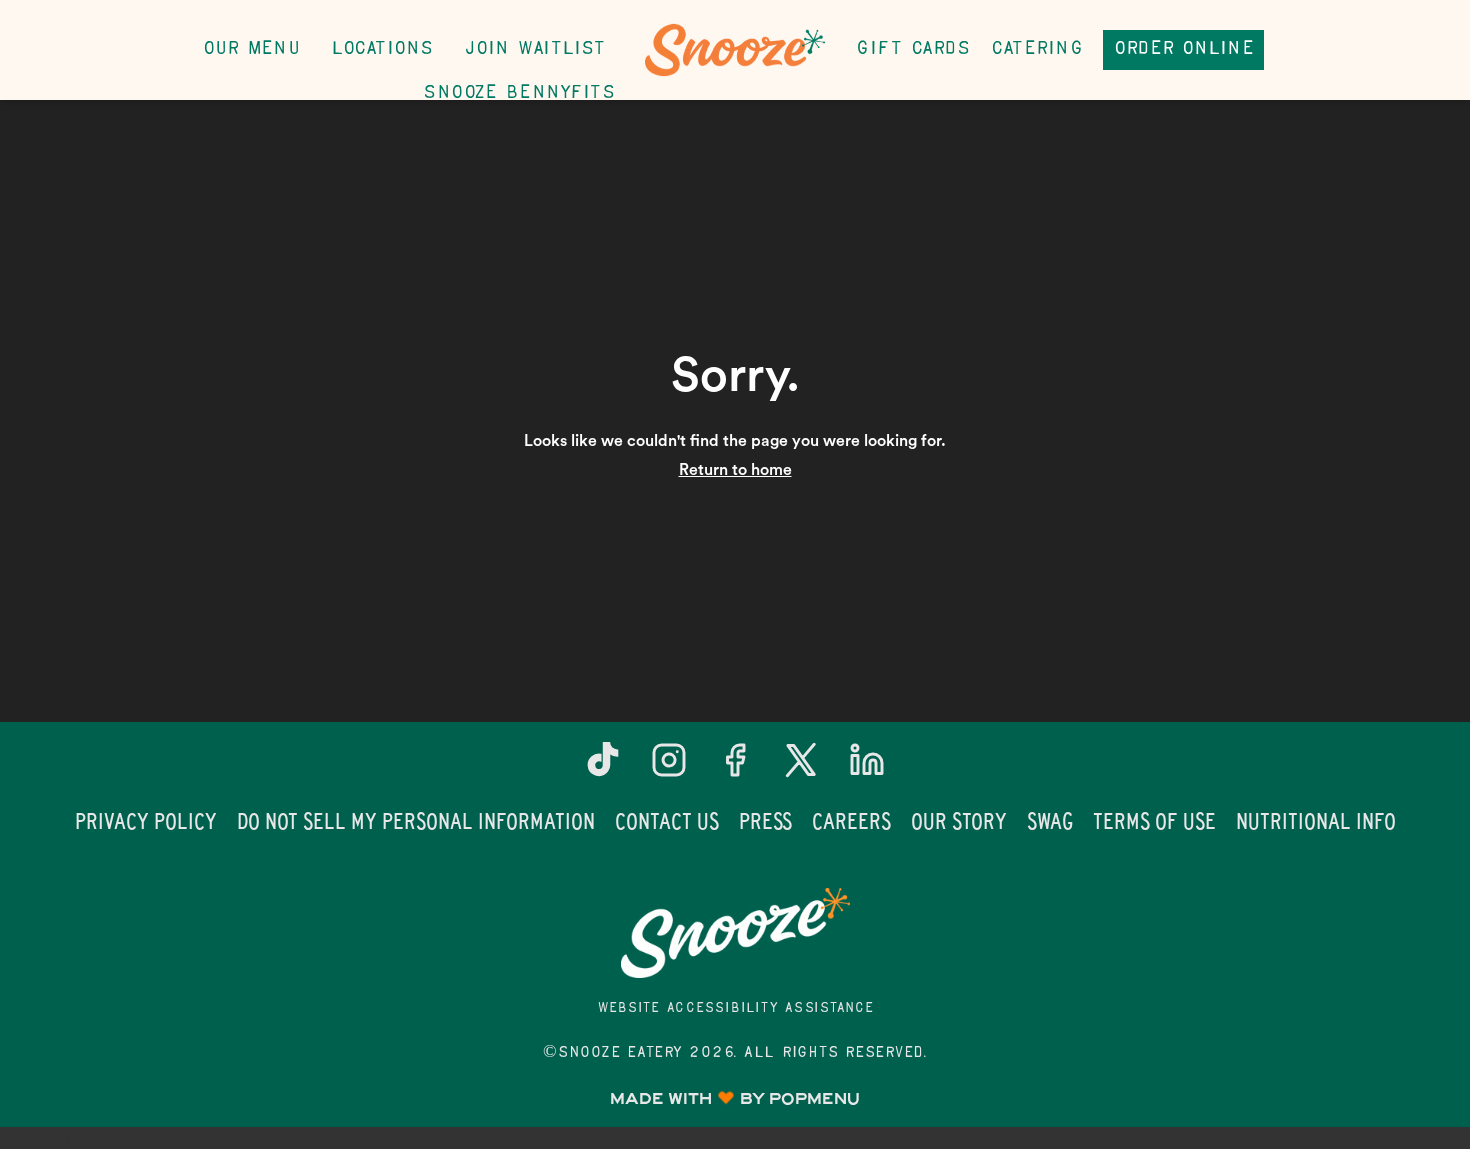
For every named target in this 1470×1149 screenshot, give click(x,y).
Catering (1036, 49)
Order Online (1183, 49)
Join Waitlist (535, 49)
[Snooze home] (735, 50)
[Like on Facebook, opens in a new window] (735, 767)
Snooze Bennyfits (518, 93)
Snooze (735, 933)
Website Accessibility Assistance (735, 1008)
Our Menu (251, 49)
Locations (382, 49)
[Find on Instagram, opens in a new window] (669, 767)
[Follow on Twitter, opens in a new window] (801, 767)
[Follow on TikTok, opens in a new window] (603, 767)
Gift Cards (912, 49)
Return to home (735, 470)
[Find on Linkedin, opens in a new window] (867, 767)
